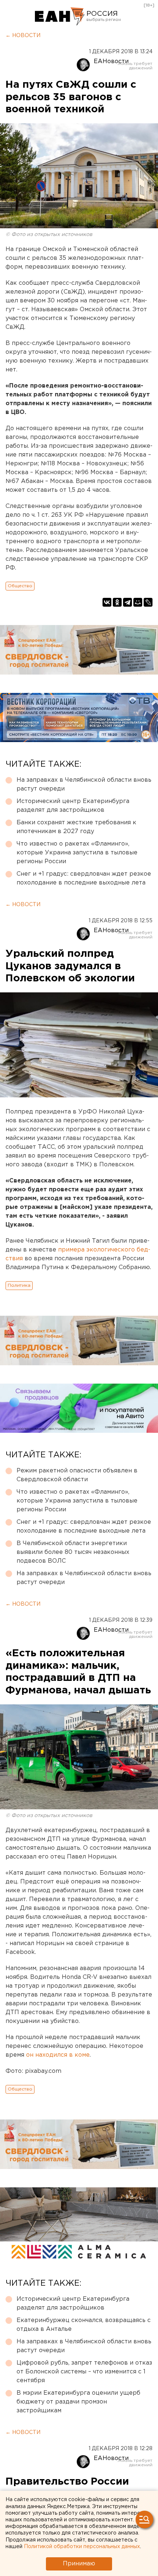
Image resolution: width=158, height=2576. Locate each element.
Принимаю (79, 2564)
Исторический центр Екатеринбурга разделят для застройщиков (73, 806)
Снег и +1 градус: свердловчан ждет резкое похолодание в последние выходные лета (84, 878)
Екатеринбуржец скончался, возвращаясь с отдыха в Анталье (84, 2325)
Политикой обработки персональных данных (82, 2547)
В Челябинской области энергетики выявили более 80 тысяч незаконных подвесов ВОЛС (73, 1552)
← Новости (23, 36)
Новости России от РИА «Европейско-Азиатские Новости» (60, 17)
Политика (19, 1285)
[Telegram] (128, 602)
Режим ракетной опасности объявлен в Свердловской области (77, 1475)
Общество (20, 586)
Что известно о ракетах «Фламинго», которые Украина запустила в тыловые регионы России (77, 853)
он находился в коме (58, 2055)
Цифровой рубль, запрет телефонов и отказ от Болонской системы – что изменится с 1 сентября (84, 2372)
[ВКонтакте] (107, 602)
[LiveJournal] (148, 602)
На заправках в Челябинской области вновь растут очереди (84, 784)
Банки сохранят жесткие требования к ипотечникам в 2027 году (76, 827)
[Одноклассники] (117, 602)
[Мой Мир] (138, 602)
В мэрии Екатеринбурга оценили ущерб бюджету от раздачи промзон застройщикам (78, 2402)
